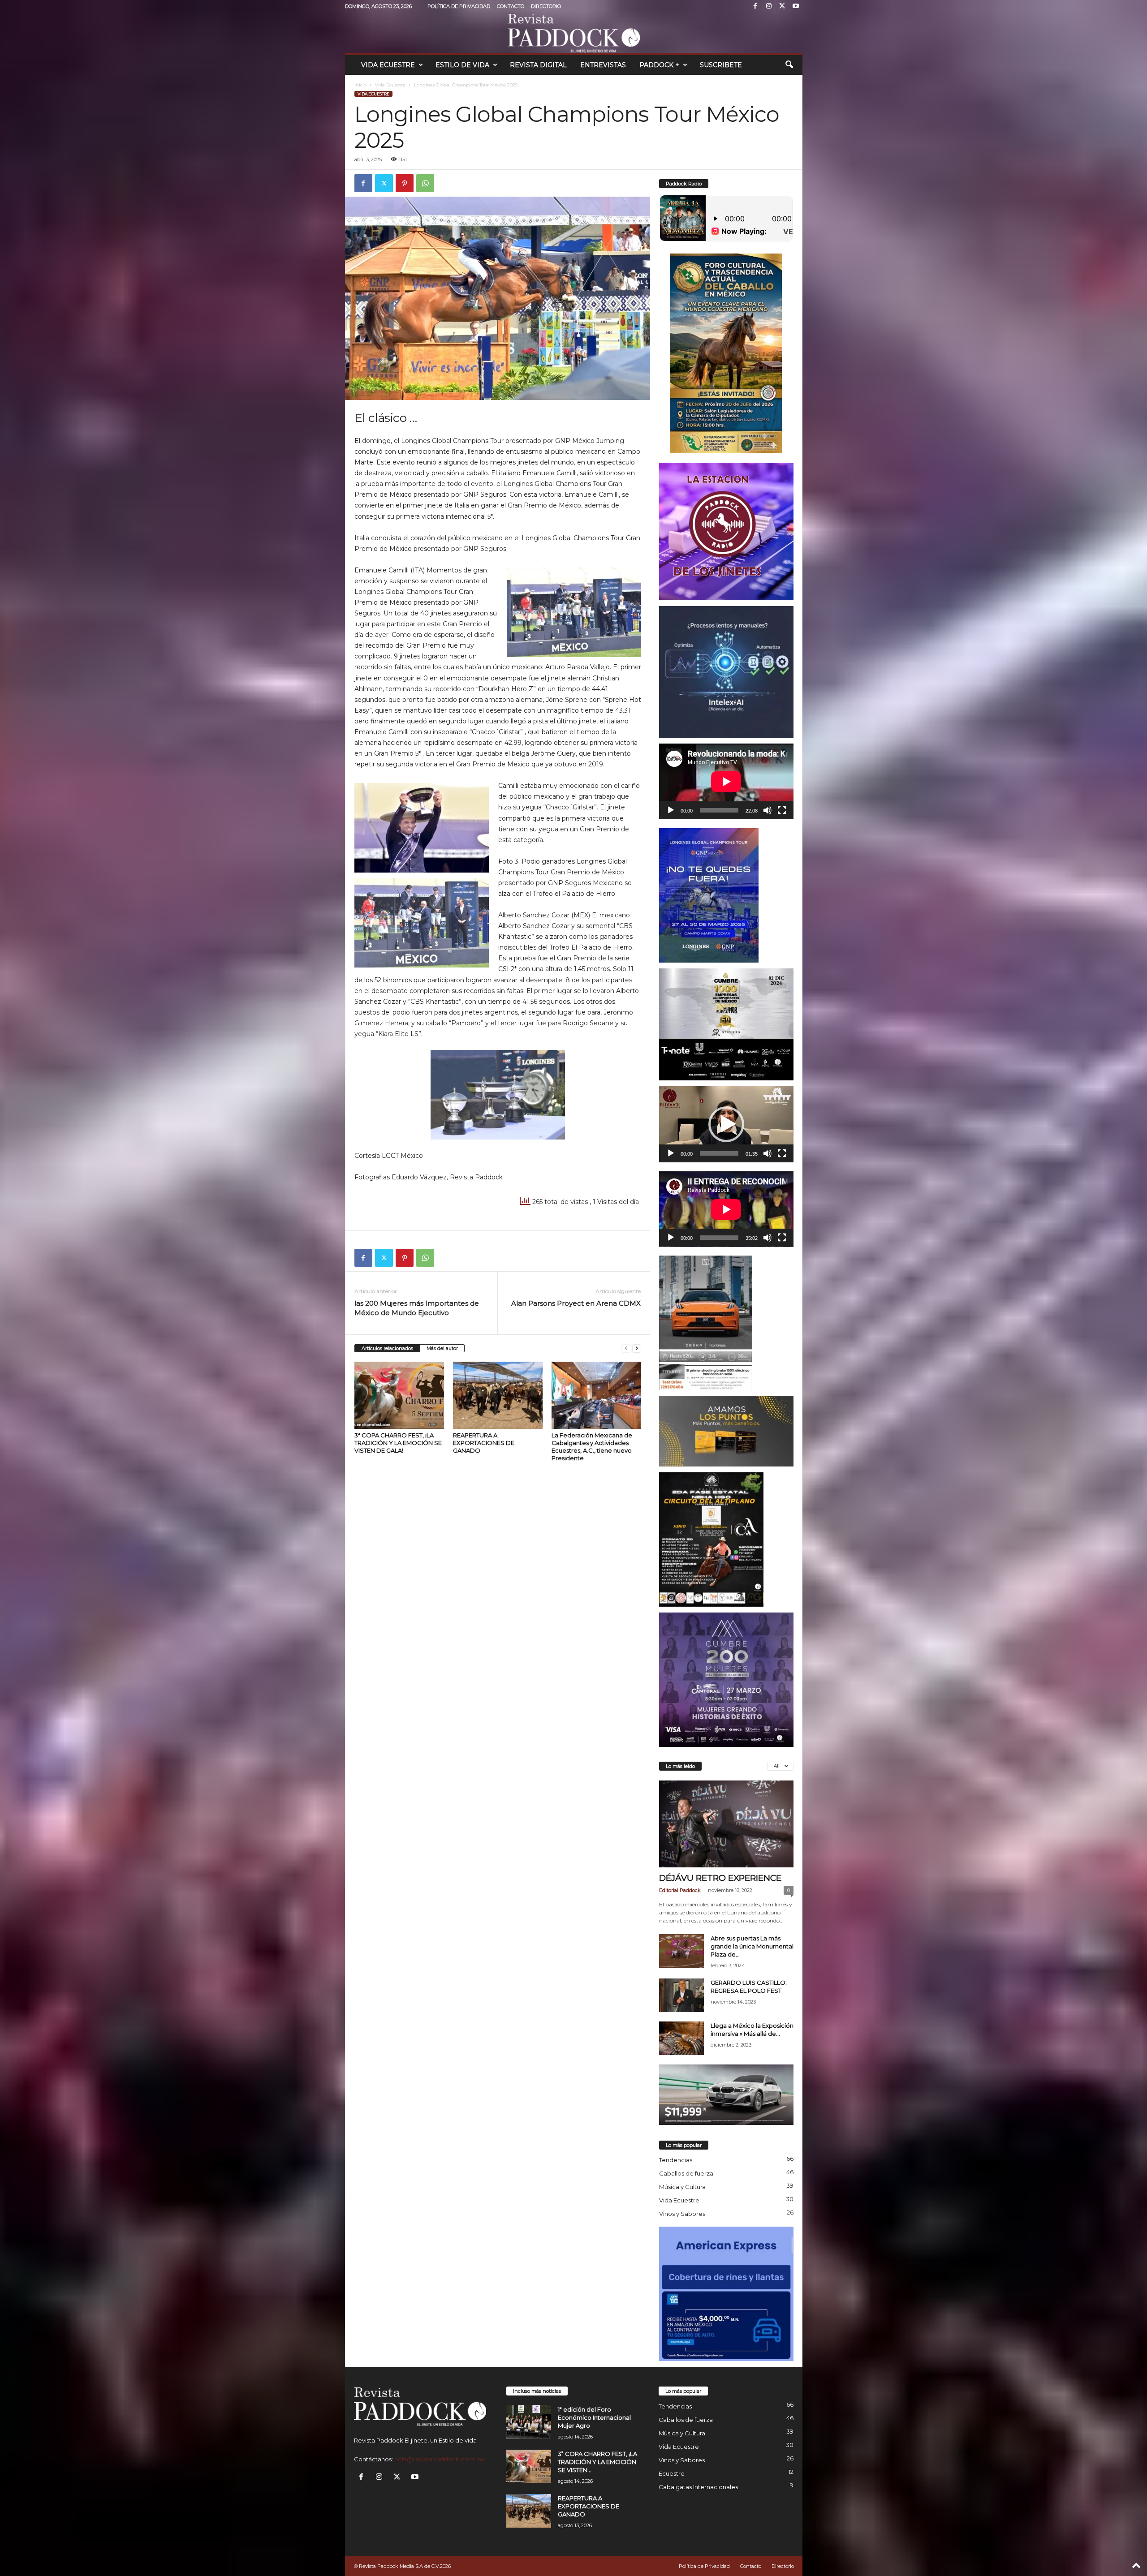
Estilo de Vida (462, 65)
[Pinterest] (405, 183)
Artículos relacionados (387, 1348)
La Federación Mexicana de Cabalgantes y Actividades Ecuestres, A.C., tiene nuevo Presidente (592, 1447)
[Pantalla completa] (782, 810)
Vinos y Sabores (682, 2214)
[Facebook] (755, 6)
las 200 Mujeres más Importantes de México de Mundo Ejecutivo (417, 1308)
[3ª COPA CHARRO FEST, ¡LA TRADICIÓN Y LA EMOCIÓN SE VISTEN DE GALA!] (399, 1395)
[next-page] (637, 1348)
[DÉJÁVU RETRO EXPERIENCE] (726, 1824)
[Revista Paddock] (574, 33)
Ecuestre (672, 2473)
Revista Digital (538, 65)
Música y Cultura (682, 2187)
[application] (726, 781)
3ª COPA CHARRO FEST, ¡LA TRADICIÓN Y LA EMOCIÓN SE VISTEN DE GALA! (398, 1443)
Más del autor (442, 1348)
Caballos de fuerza (686, 2173)
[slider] (719, 1153)
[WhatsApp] (425, 183)
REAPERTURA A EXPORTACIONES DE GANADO (484, 1443)
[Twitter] (782, 6)
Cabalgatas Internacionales (698, 2487)
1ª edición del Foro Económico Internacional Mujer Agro (594, 2417)
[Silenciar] (768, 810)
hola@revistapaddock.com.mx (439, 2459)
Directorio (546, 6)
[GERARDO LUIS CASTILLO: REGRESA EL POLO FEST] (681, 1995)
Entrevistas (603, 65)
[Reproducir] (671, 810)
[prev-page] (626, 1348)
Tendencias (676, 2160)
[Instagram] (769, 6)
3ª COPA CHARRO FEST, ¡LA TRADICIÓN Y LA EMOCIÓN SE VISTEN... (597, 2462)
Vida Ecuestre (388, 65)
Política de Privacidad (459, 6)
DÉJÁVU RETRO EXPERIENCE (720, 1878)
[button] (789, 65)
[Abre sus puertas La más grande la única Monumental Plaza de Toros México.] (681, 1951)
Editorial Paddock (680, 1890)
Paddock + (659, 65)
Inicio (360, 85)
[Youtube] (796, 6)
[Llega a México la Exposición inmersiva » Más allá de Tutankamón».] (681, 2038)
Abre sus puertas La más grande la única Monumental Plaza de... (752, 1946)
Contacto (511, 6)
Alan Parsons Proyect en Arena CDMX (576, 1303)
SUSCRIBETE (721, 65)
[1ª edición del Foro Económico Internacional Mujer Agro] (529, 2422)
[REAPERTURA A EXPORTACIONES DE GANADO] (498, 1395)
